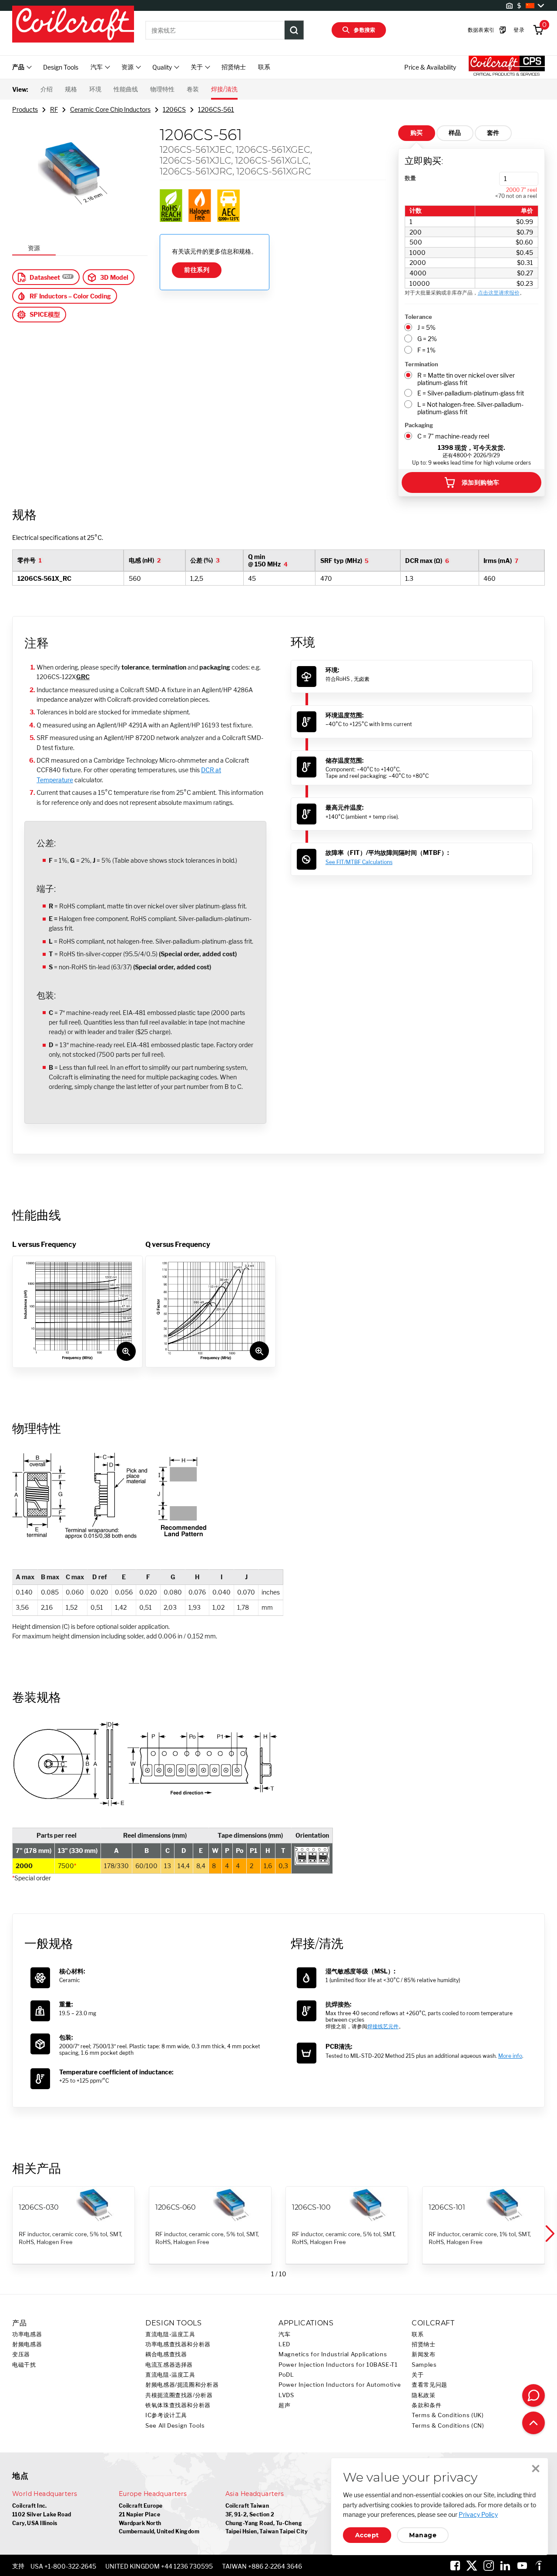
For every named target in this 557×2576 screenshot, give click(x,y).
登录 (519, 30)
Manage (423, 2535)
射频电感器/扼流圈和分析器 (182, 2385)
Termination (421, 364)
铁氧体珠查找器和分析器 (178, 2405)
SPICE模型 (45, 314)
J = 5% (426, 327)
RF (54, 109)
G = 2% (427, 339)
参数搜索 (365, 30)
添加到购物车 (481, 482)
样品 (455, 133)
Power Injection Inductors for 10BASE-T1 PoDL (338, 2370)
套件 (493, 133)
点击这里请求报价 (499, 293)
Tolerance (418, 317)
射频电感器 (27, 2344)
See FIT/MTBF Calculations (359, 862)
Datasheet (45, 277)
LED (284, 2344)
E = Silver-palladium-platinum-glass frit (471, 393)
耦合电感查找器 (166, 2354)
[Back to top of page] (534, 2423)
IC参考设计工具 (166, 2415)
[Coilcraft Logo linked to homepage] (73, 25)
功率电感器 (27, 2334)
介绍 (47, 89)
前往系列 (197, 270)
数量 (410, 178)
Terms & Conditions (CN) (448, 2426)
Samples (424, 2365)
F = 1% (426, 350)
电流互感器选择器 (169, 2365)
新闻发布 (424, 2354)
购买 (417, 133)
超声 (284, 2405)
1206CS (174, 109)
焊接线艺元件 (383, 2026)
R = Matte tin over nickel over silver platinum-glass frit (466, 379)
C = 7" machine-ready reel (453, 436)
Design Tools (61, 67)
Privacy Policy (478, 2514)
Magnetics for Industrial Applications (333, 2354)
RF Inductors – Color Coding (70, 296)
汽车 (284, 2334)
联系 (264, 67)
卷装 (193, 89)
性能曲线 (126, 89)
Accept (367, 2535)
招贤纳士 (234, 67)
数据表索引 (481, 30)
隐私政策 (424, 2395)
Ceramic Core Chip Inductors (110, 109)
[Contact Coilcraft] (534, 2395)
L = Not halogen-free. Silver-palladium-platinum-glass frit (470, 408)
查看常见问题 (429, 2385)
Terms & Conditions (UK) (448, 2415)
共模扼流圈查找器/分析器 (179, 2395)
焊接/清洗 (224, 89)
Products (25, 109)
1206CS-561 (216, 109)
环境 (95, 89)
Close (536, 2469)
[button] (549, 2234)
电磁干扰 (24, 2365)
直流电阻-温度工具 (170, 2334)
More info (510, 2056)
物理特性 (162, 89)
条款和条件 (426, 2405)
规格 (71, 89)
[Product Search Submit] (294, 30)
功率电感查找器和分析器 (178, 2344)
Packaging (419, 425)
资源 (34, 248)
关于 (418, 2375)
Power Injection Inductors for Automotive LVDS (340, 2390)
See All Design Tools (175, 2426)
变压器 (21, 2354)
